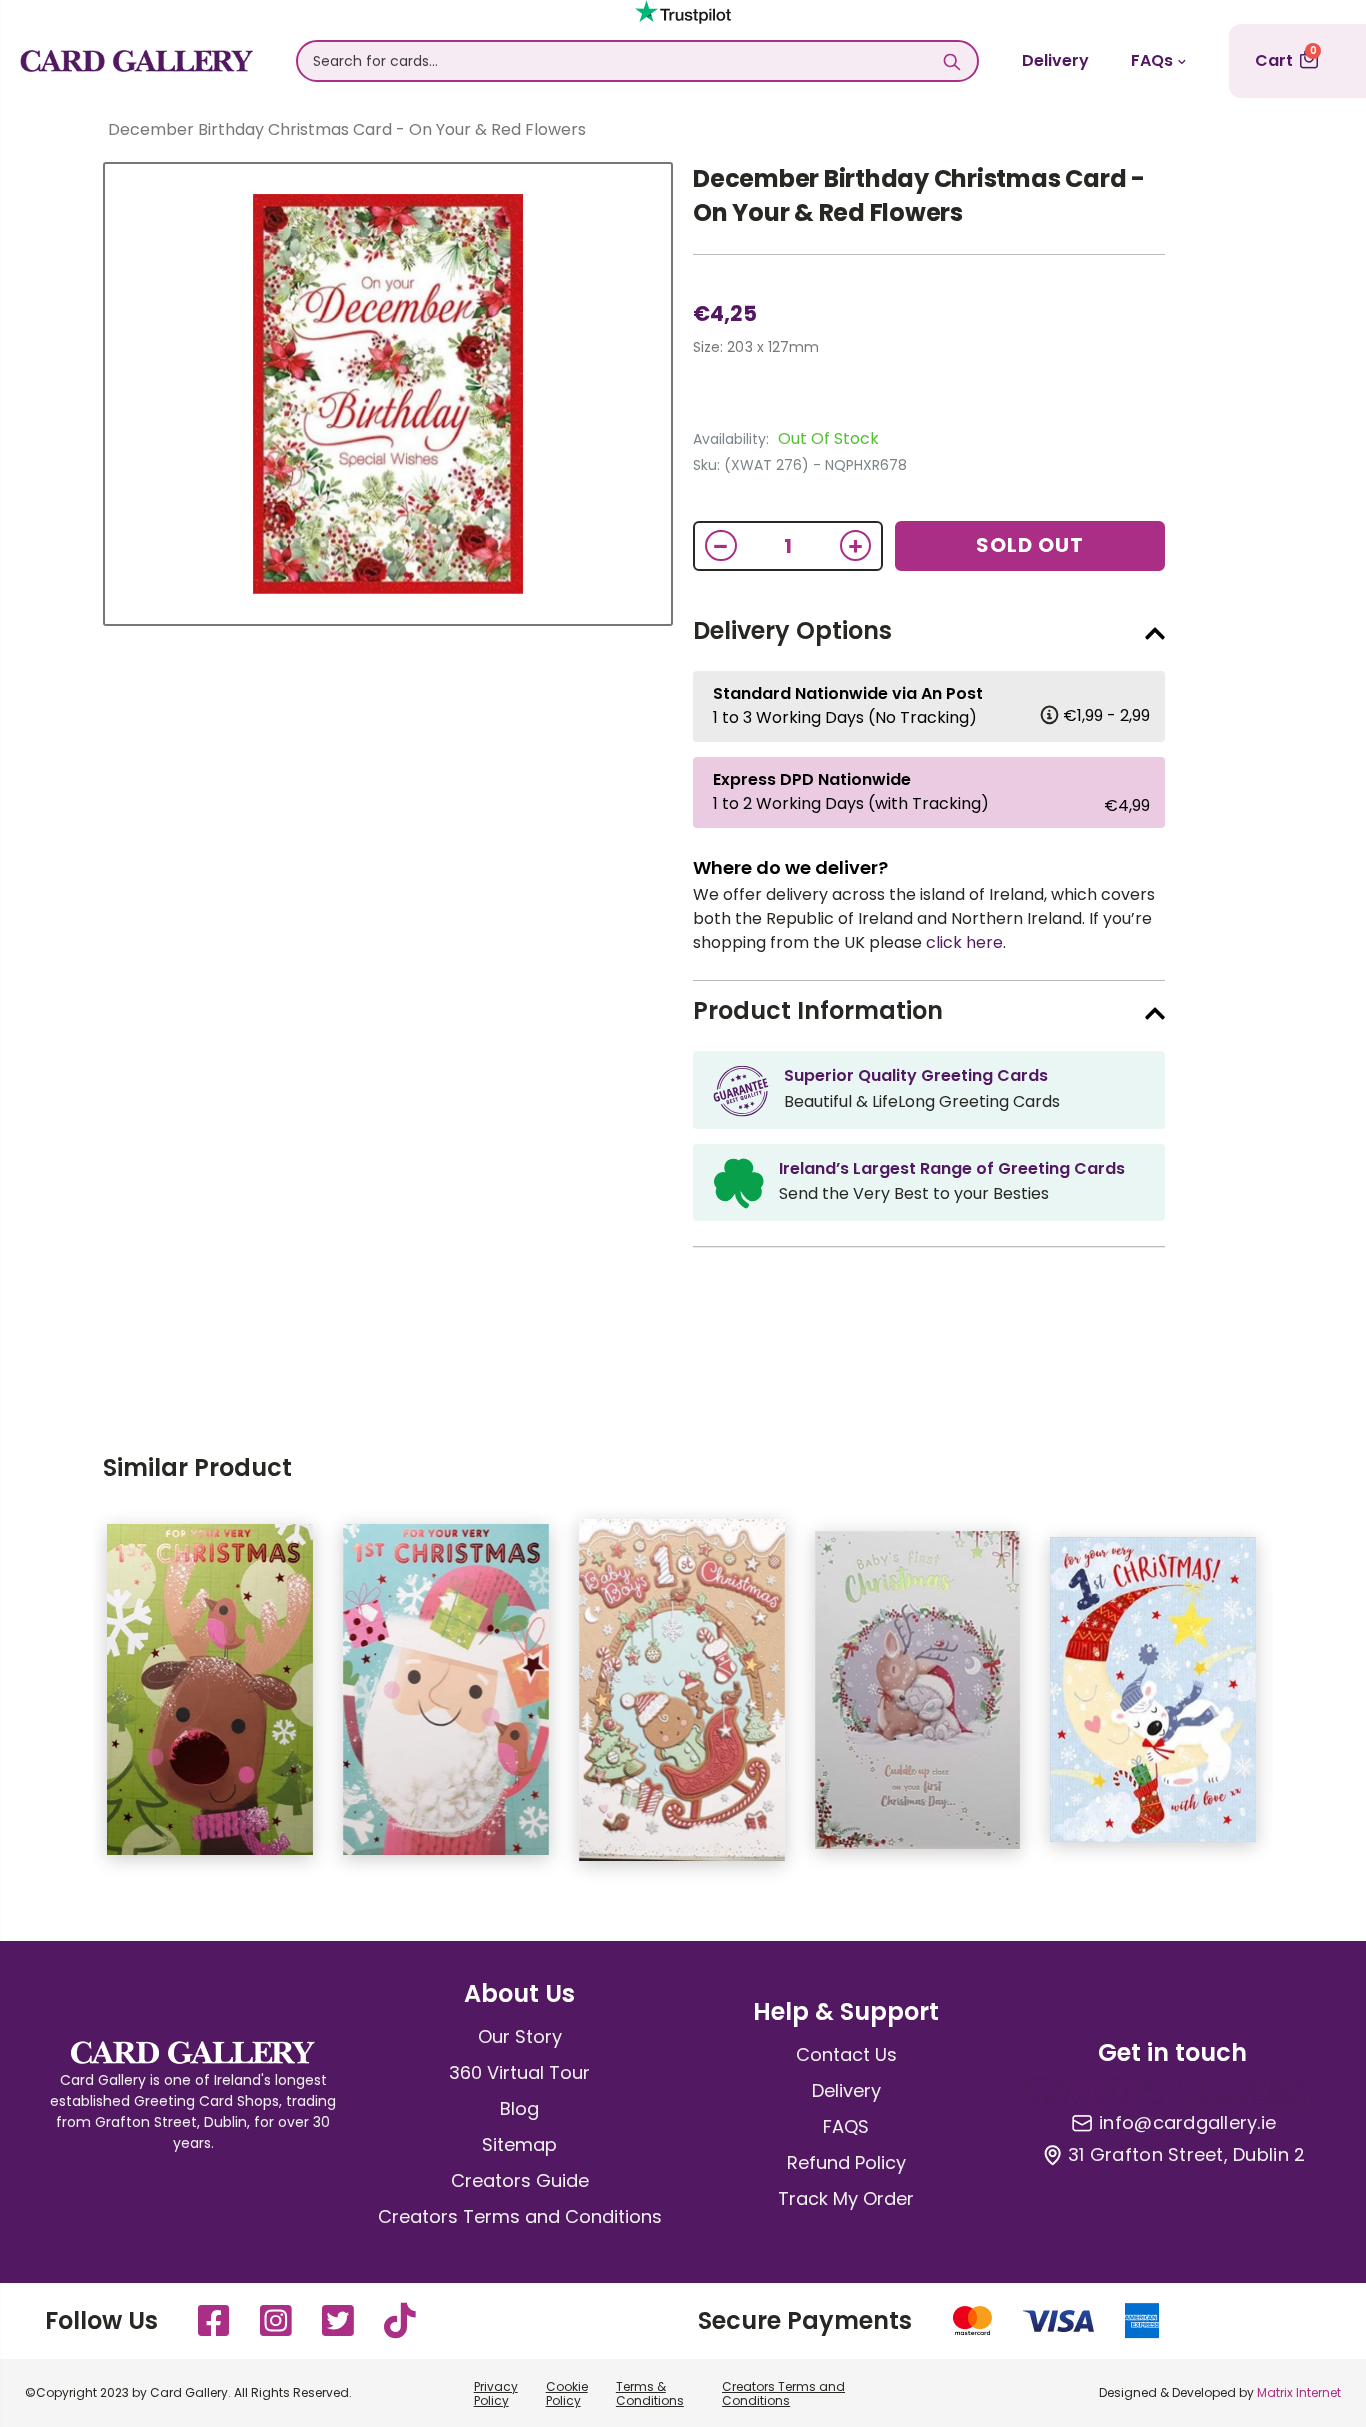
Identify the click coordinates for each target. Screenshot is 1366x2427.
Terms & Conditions (650, 2393)
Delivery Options (792, 630)
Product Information (818, 1010)
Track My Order (846, 2198)
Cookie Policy (567, 2393)
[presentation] (63, 1700)
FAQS (846, 2126)
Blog (519, 2108)
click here (964, 942)
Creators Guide (520, 2180)
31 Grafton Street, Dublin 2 (1186, 2155)
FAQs (1152, 60)
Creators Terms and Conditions (520, 2216)
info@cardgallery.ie (1187, 2123)
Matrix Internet (1299, 2392)
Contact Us (846, 2054)
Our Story (520, 2036)
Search (952, 61)
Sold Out (1030, 545)
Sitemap (519, 2144)
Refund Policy (846, 2162)
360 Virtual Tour (519, 2072)
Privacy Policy (496, 2393)
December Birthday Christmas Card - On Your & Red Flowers (919, 195)
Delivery (1055, 60)
